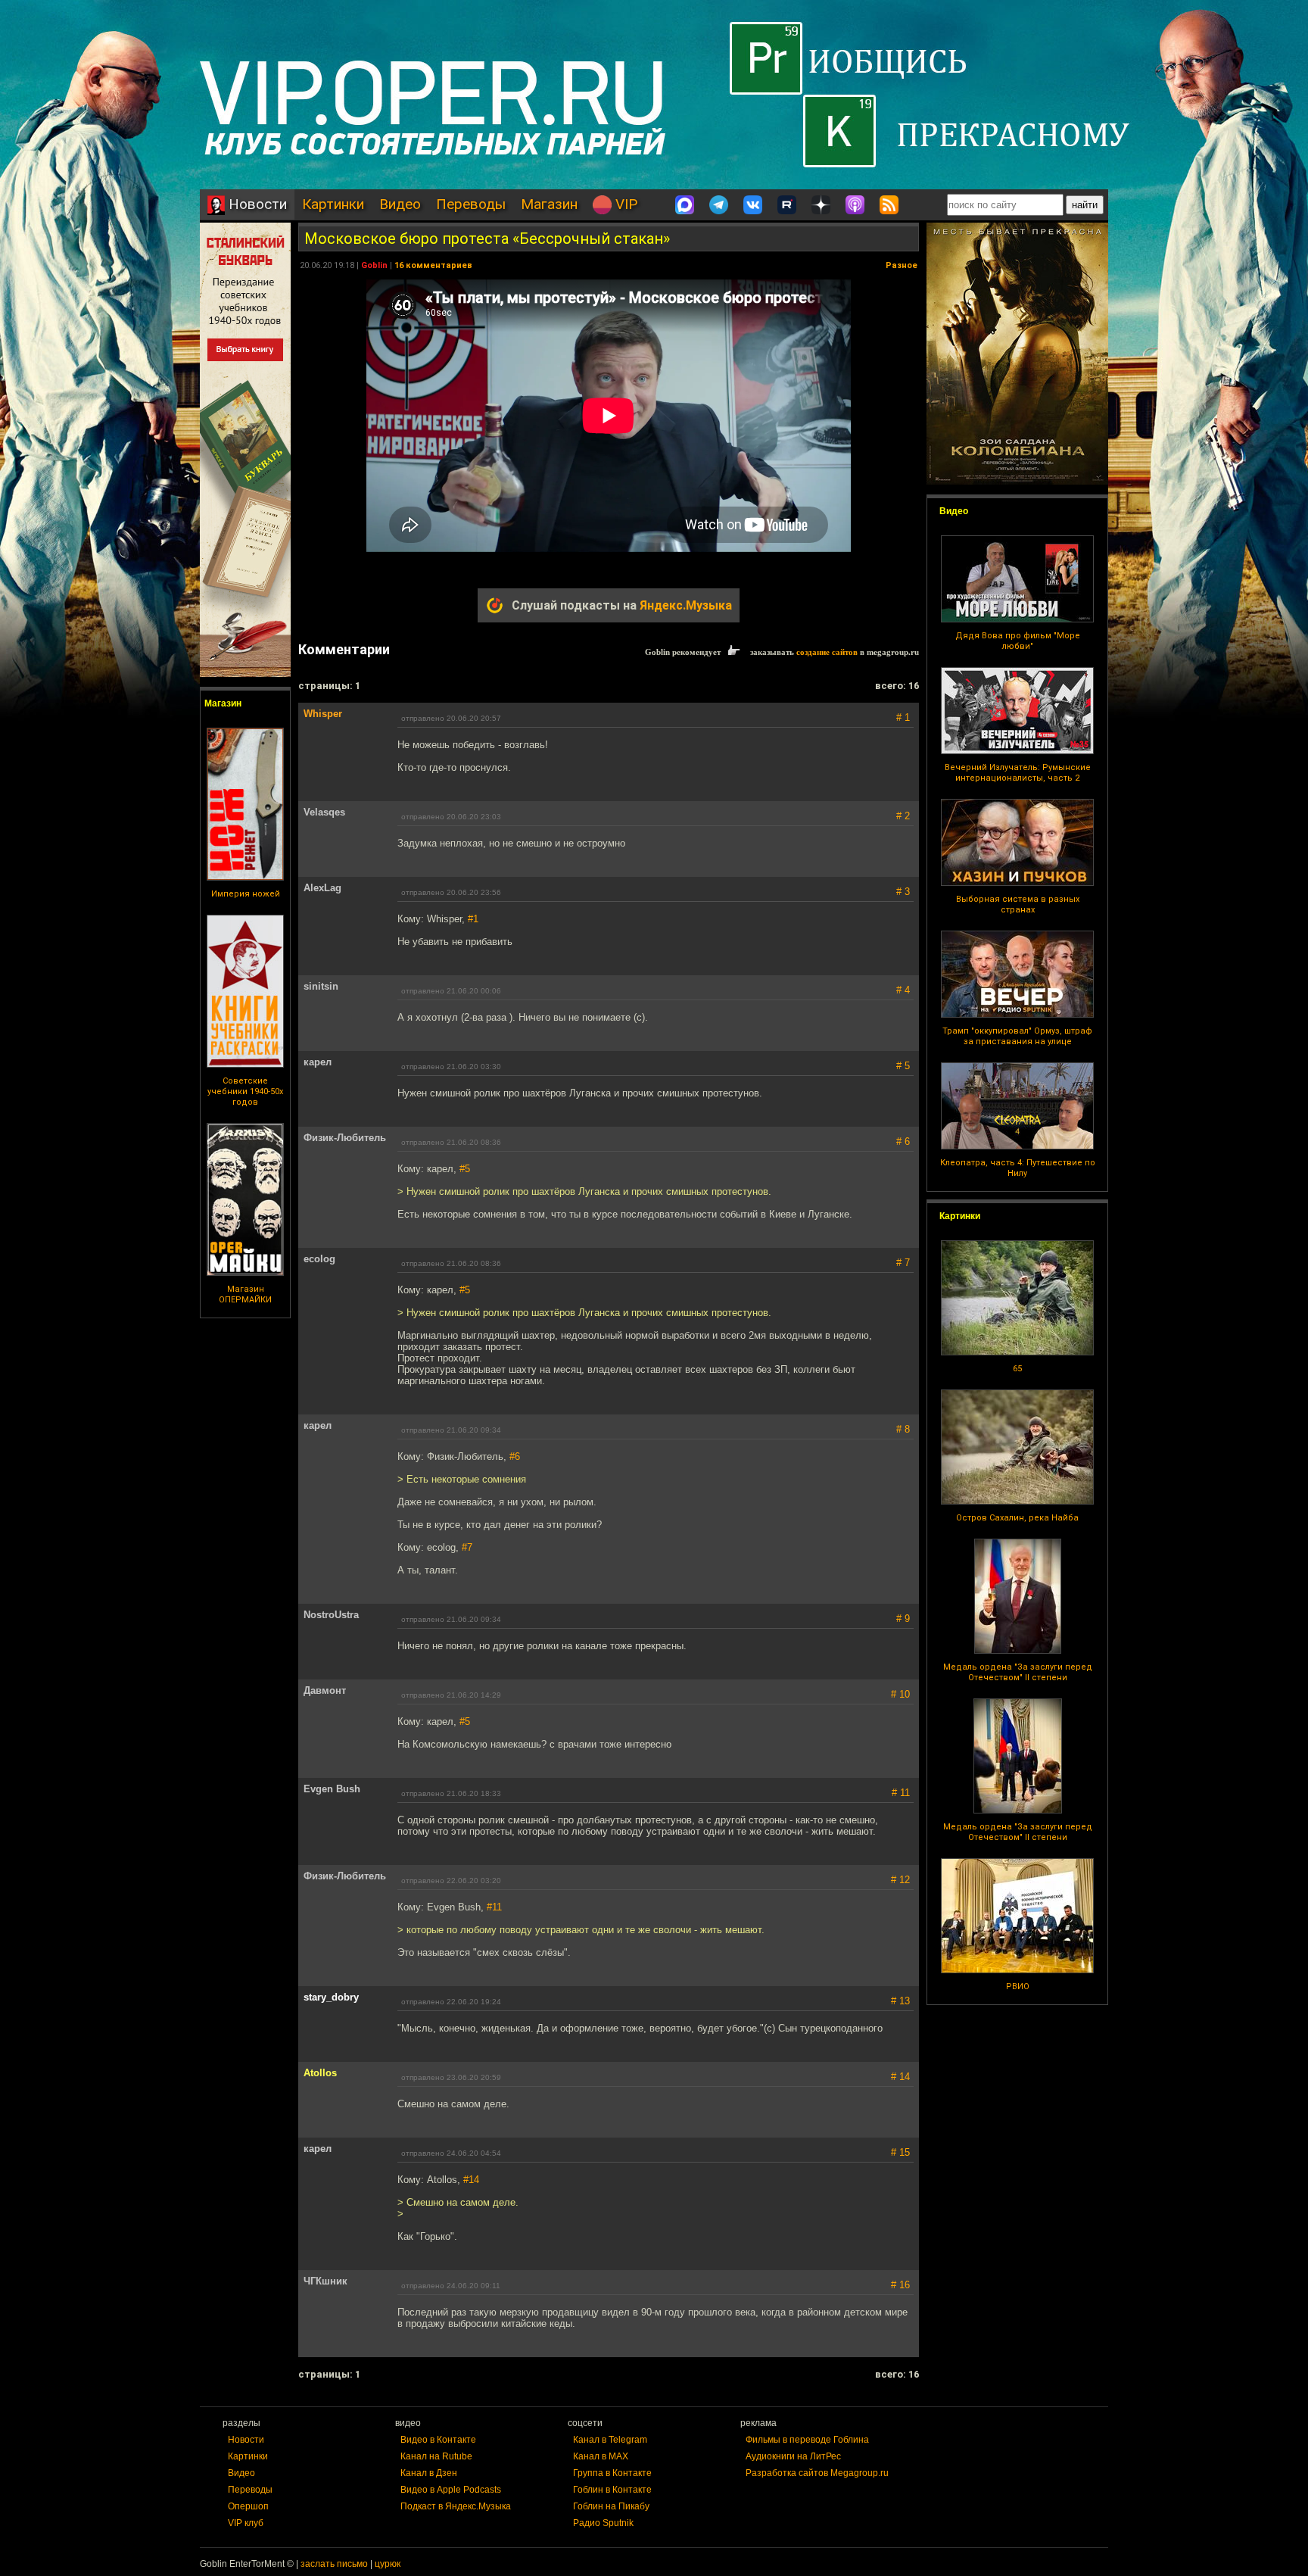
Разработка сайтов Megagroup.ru (817, 2473)
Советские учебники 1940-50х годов (245, 1092)
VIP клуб (246, 2523)
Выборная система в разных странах (1018, 904)
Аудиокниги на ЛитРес (793, 2456)
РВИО (1018, 1987)
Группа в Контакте (612, 2473)
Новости (256, 204)
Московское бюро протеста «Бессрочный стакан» (487, 239)
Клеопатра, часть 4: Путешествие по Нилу (1018, 1168)
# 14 (900, 2077)
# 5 (903, 1066)
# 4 (903, 990)
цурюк (388, 2564)
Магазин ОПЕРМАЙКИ (245, 1294)
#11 (494, 1907)
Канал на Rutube (436, 2456)
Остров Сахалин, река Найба (1017, 1518)
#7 (467, 1547)
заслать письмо (334, 2564)
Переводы (471, 204)
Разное (902, 265)
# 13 (900, 2001)
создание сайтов (827, 652)
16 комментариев (433, 265)
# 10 (900, 1694)
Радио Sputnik (603, 2523)
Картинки (333, 204)
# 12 (900, 1880)
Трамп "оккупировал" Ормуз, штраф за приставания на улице (1017, 1036)
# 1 (903, 717)
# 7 (903, 1263)
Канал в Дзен (429, 2473)
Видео (400, 204)
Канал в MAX (601, 2456)
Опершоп (248, 2506)
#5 (465, 1169)
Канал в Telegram (610, 2440)
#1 (473, 919)
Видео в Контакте (438, 2440)
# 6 (903, 1141)
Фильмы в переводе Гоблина (807, 2440)
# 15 (900, 2152)
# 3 (903, 892)
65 (1017, 1369)
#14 (471, 2180)
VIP (624, 204)
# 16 (900, 2285)
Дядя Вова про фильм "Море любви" (1018, 641)
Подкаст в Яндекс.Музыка (456, 2506)
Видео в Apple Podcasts (451, 2490)
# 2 (903, 816)
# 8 (903, 1429)
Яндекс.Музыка (686, 605)
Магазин (549, 204)
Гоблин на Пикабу (611, 2506)
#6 (515, 1456)
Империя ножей (246, 894)
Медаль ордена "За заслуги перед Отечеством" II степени (1018, 1672)
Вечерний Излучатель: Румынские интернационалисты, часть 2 (1018, 773)
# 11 (901, 1793)
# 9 (903, 1619)
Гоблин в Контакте (612, 2490)
